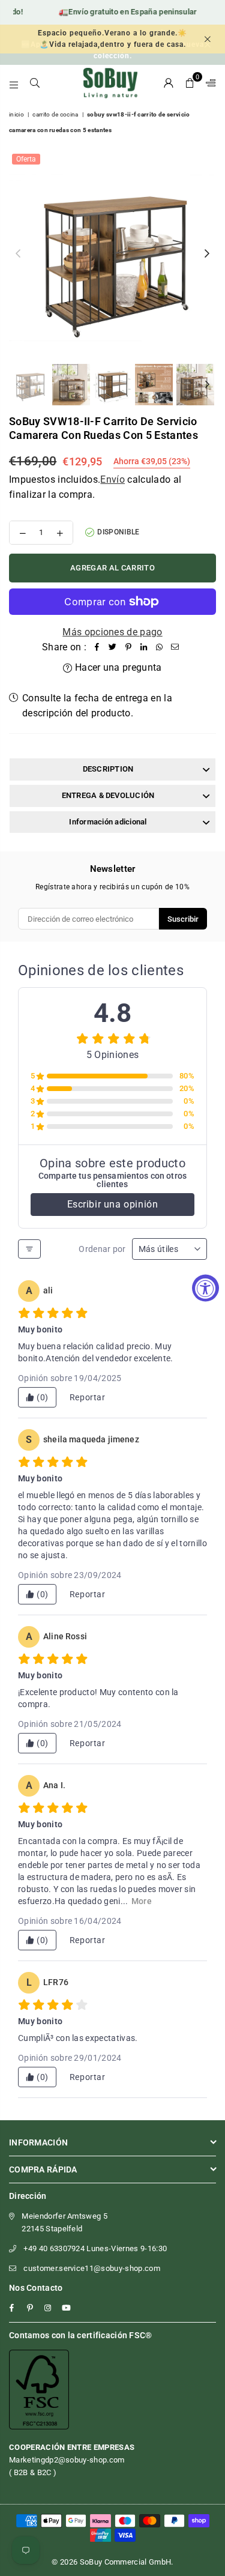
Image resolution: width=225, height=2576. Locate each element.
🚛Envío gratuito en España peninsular (115, 12)
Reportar (88, 1397)
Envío (112, 479)
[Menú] (14, 83)
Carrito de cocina (55, 114)
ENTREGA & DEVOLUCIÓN (108, 795)
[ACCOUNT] (169, 83)
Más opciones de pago (112, 632)
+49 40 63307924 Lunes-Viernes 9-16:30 (95, 2248)
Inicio (16, 114)
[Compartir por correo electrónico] (175, 647)
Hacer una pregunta (117, 667)
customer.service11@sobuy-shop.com (92, 2268)
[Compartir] (97, 647)
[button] (190, 83)
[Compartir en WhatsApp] (160, 647)
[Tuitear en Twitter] (113, 647)
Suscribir (183, 919)
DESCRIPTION (108, 769)
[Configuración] (208, 83)
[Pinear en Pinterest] (128, 647)
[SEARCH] (35, 83)
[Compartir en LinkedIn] (144, 647)
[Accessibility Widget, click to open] (205, 1288)
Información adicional (108, 822)
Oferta (26, 159)
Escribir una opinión (113, 1204)
